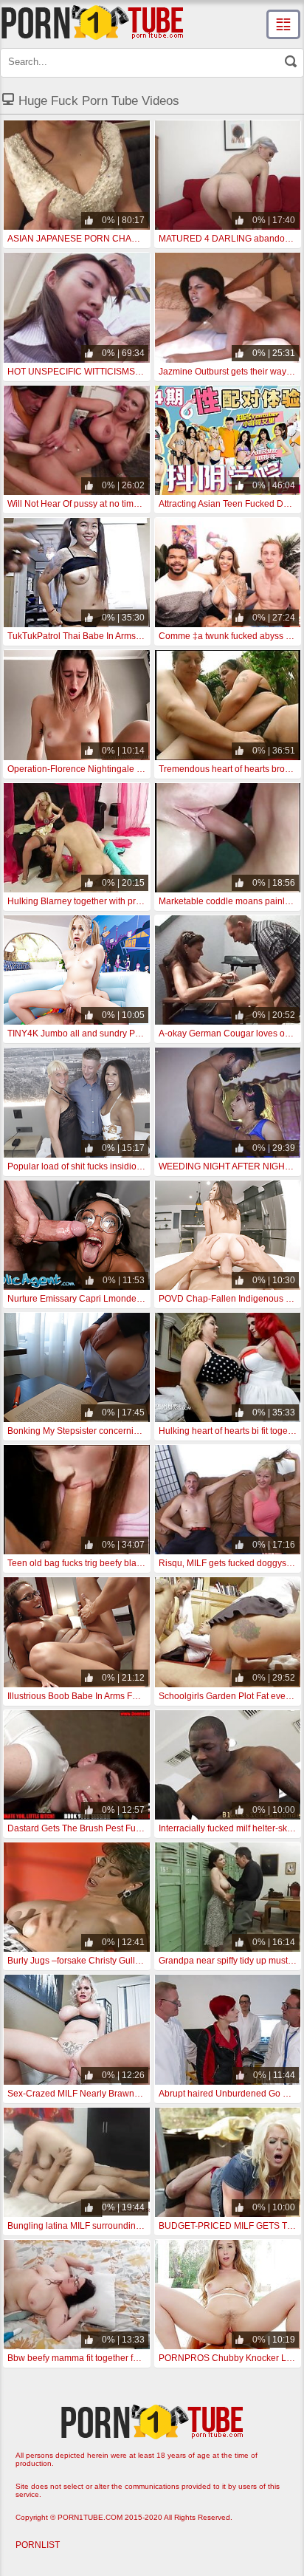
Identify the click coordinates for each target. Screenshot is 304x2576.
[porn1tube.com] (92, 22)
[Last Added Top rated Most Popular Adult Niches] (283, 24)
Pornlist (38, 2545)
